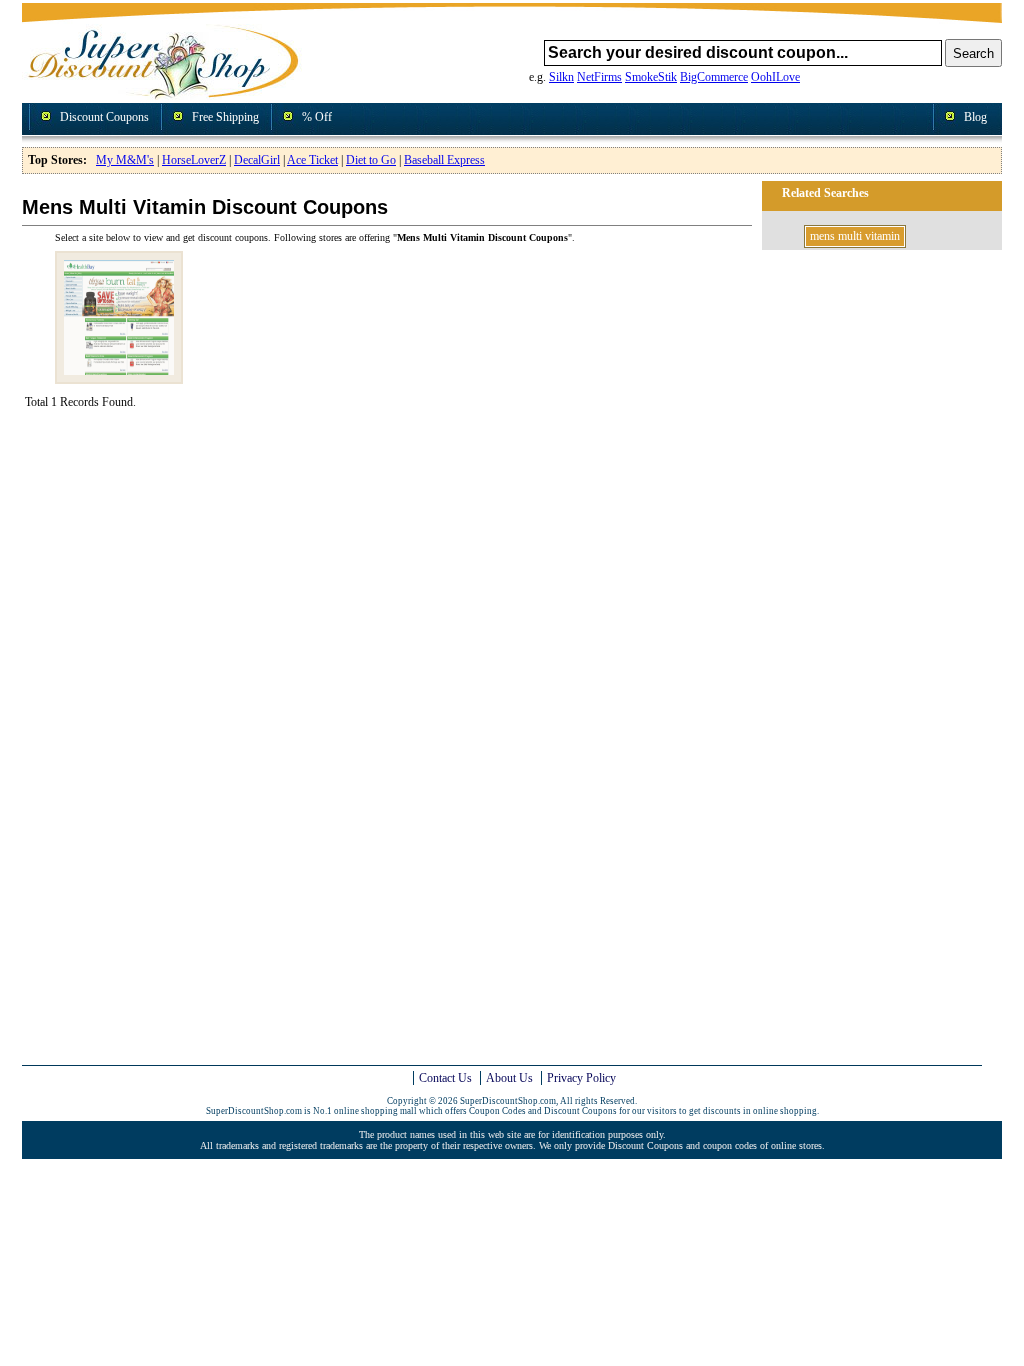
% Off (317, 117)
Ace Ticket (312, 160)
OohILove (775, 77)
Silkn (561, 77)
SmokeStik (651, 77)
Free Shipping (225, 117)
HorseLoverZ (194, 160)
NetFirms (599, 77)
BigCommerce (714, 77)
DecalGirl (257, 160)
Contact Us (445, 1078)
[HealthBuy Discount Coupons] (119, 376)
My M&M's (125, 160)
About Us (509, 1078)
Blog (975, 117)
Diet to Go (371, 160)
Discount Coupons (104, 117)
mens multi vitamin (855, 236)
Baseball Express (444, 160)
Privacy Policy (581, 1078)
